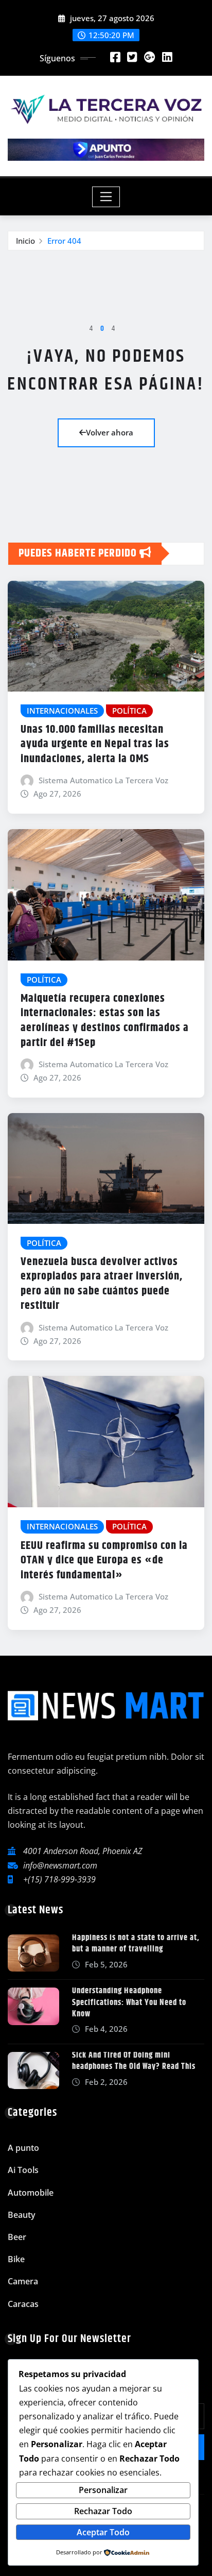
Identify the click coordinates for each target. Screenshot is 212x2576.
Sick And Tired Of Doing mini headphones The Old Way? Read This (134, 2061)
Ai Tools (23, 2170)
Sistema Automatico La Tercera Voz (103, 780)
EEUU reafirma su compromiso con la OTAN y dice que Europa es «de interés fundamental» (104, 1561)
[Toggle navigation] (106, 197)
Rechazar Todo (103, 2511)
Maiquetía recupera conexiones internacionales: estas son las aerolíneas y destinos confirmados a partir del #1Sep (105, 1021)
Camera (23, 2281)
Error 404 (64, 241)
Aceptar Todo (103, 2532)
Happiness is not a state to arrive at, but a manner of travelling (136, 1943)
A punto (23, 2148)
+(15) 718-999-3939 (59, 1879)
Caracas (23, 2304)
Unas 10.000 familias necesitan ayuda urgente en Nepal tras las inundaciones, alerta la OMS (95, 744)
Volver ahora (110, 432)
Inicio (25, 241)
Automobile (31, 2193)
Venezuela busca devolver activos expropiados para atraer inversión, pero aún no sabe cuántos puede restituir (102, 1284)
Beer (17, 2237)
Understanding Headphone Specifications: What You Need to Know (129, 2002)
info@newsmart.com (60, 1865)
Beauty (22, 2215)
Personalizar (103, 2490)
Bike (16, 2259)
